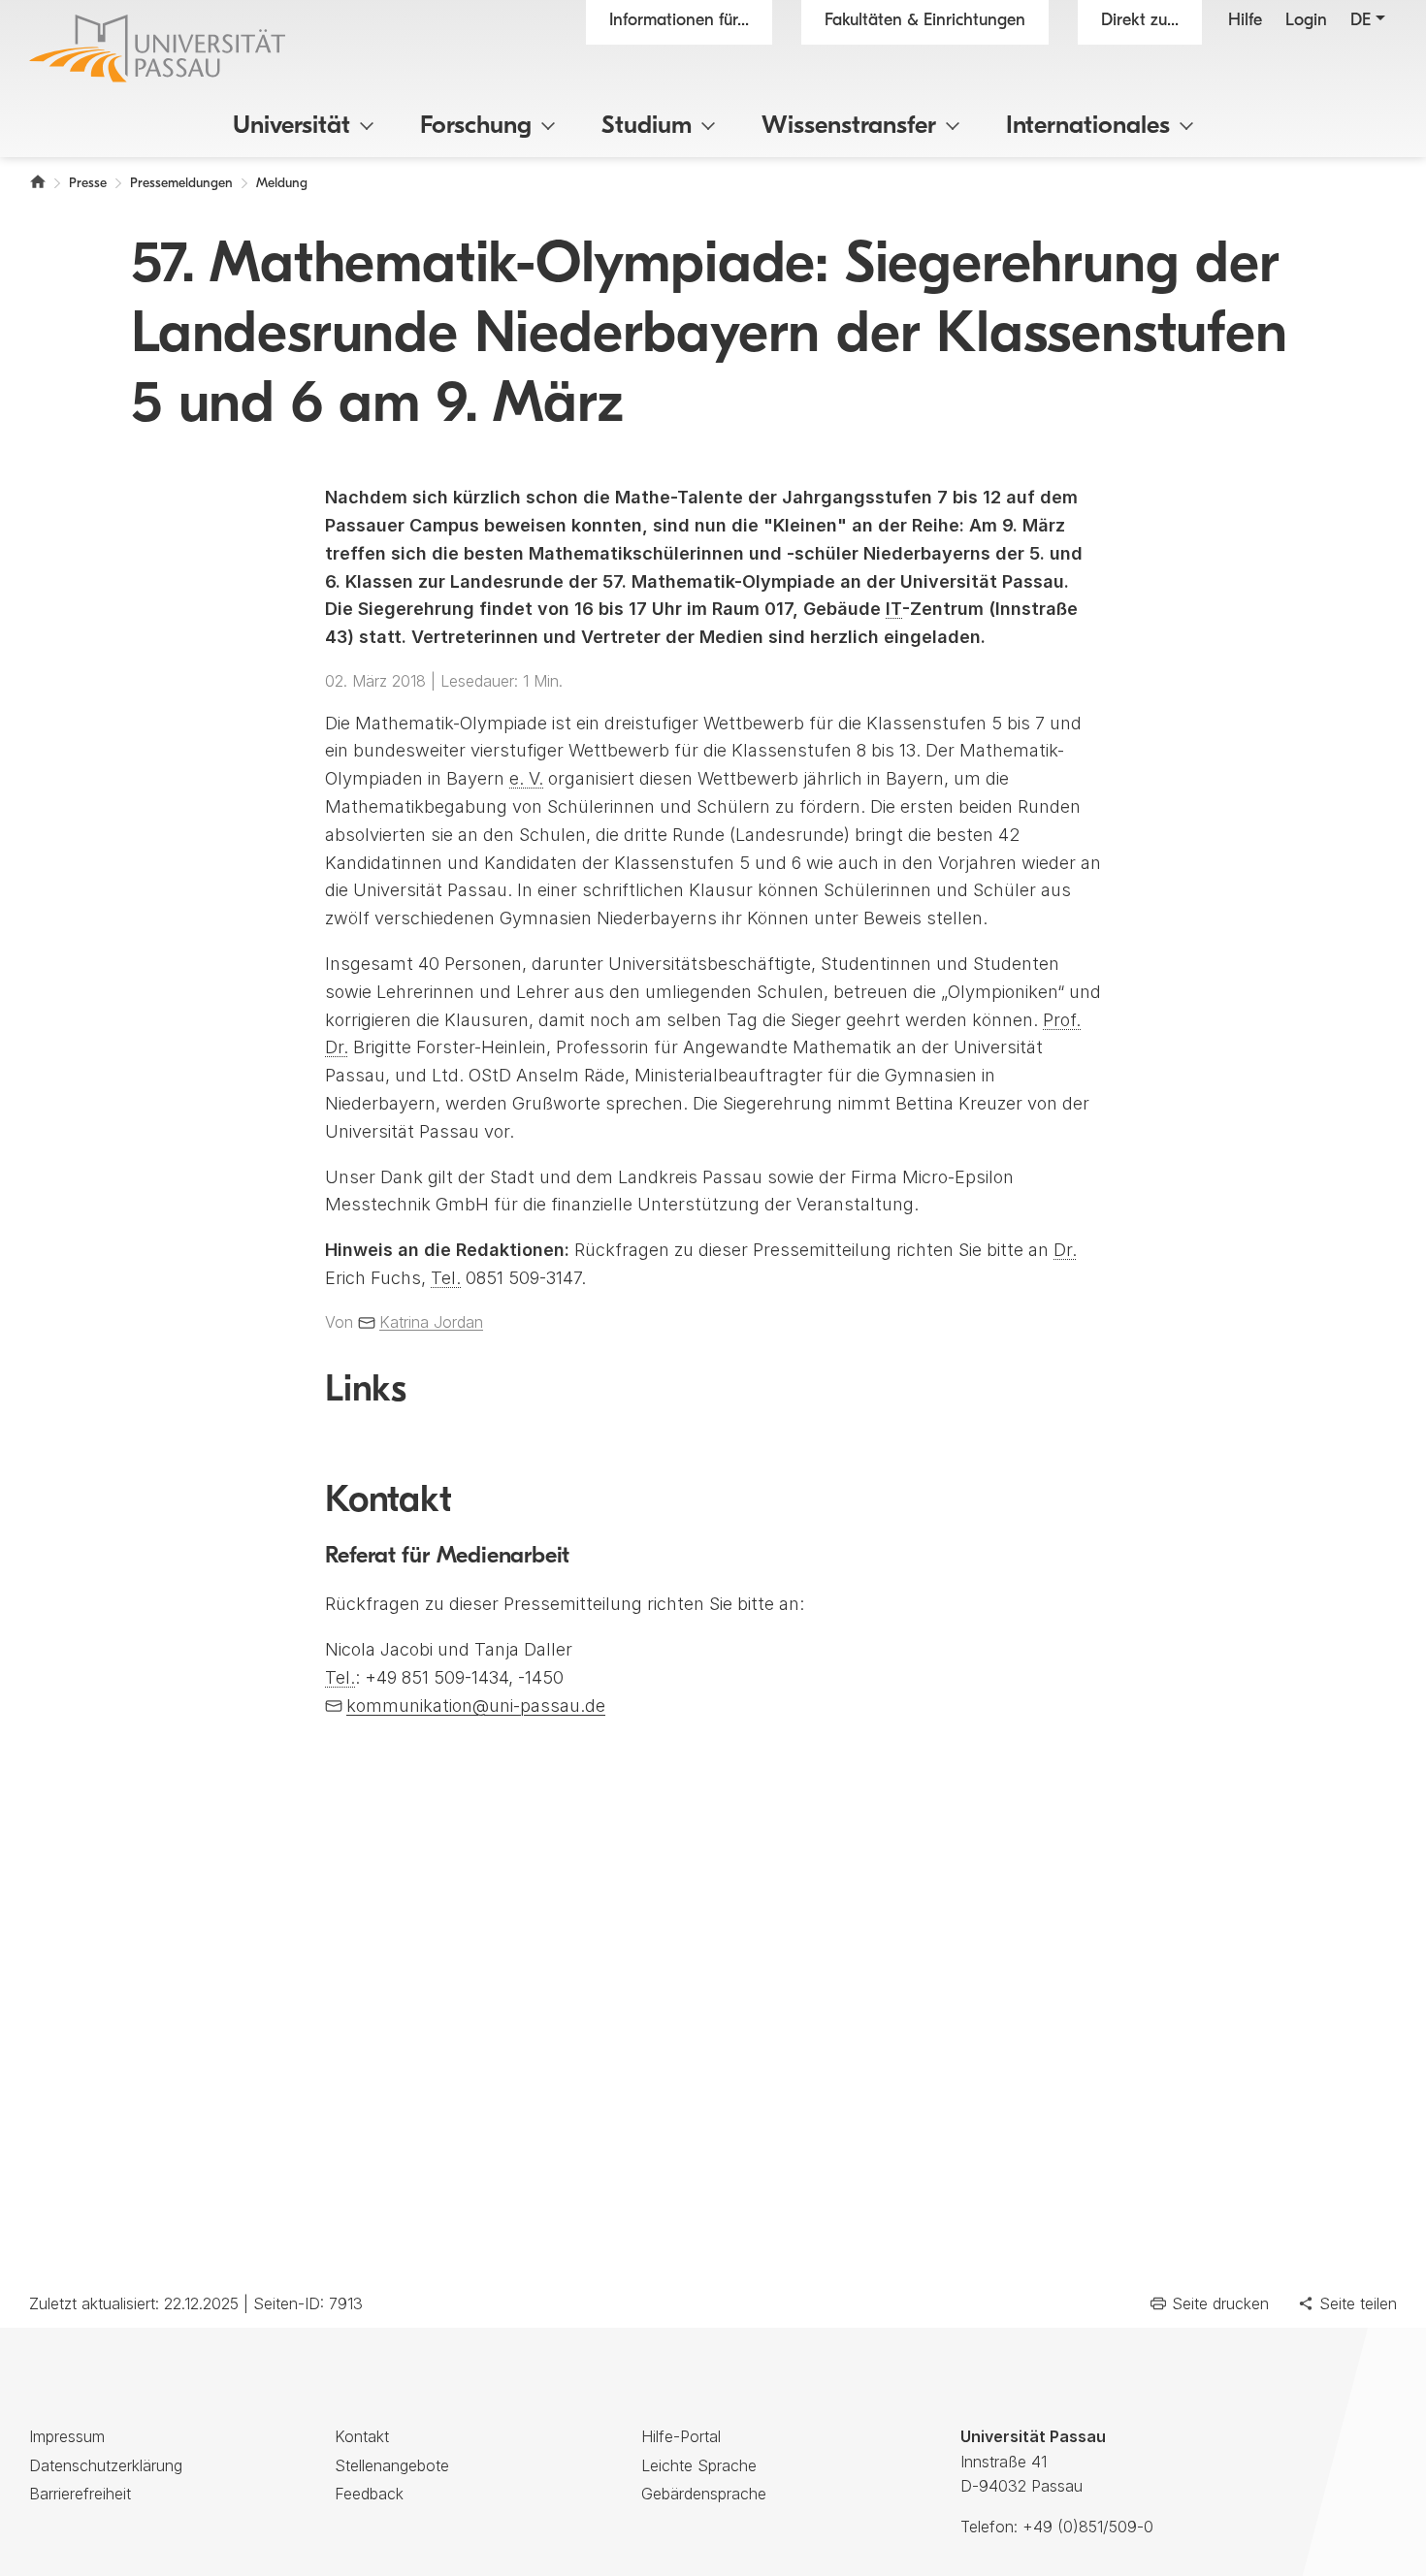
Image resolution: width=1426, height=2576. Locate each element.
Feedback (369, 2494)
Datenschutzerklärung (106, 2465)
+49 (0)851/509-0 (1088, 2527)
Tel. (446, 1278)
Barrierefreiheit (80, 2494)
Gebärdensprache (704, 2494)
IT (894, 609)
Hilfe (1245, 21)
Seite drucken (1220, 2303)
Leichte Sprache (699, 2465)
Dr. (1065, 1250)
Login (1306, 21)
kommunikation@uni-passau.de (476, 1706)
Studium (647, 127)
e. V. (526, 778)
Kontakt (362, 2436)
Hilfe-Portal (681, 2436)
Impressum (67, 2436)
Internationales (1088, 127)
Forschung (476, 127)
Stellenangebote (392, 2465)
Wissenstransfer (849, 127)
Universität (292, 127)
